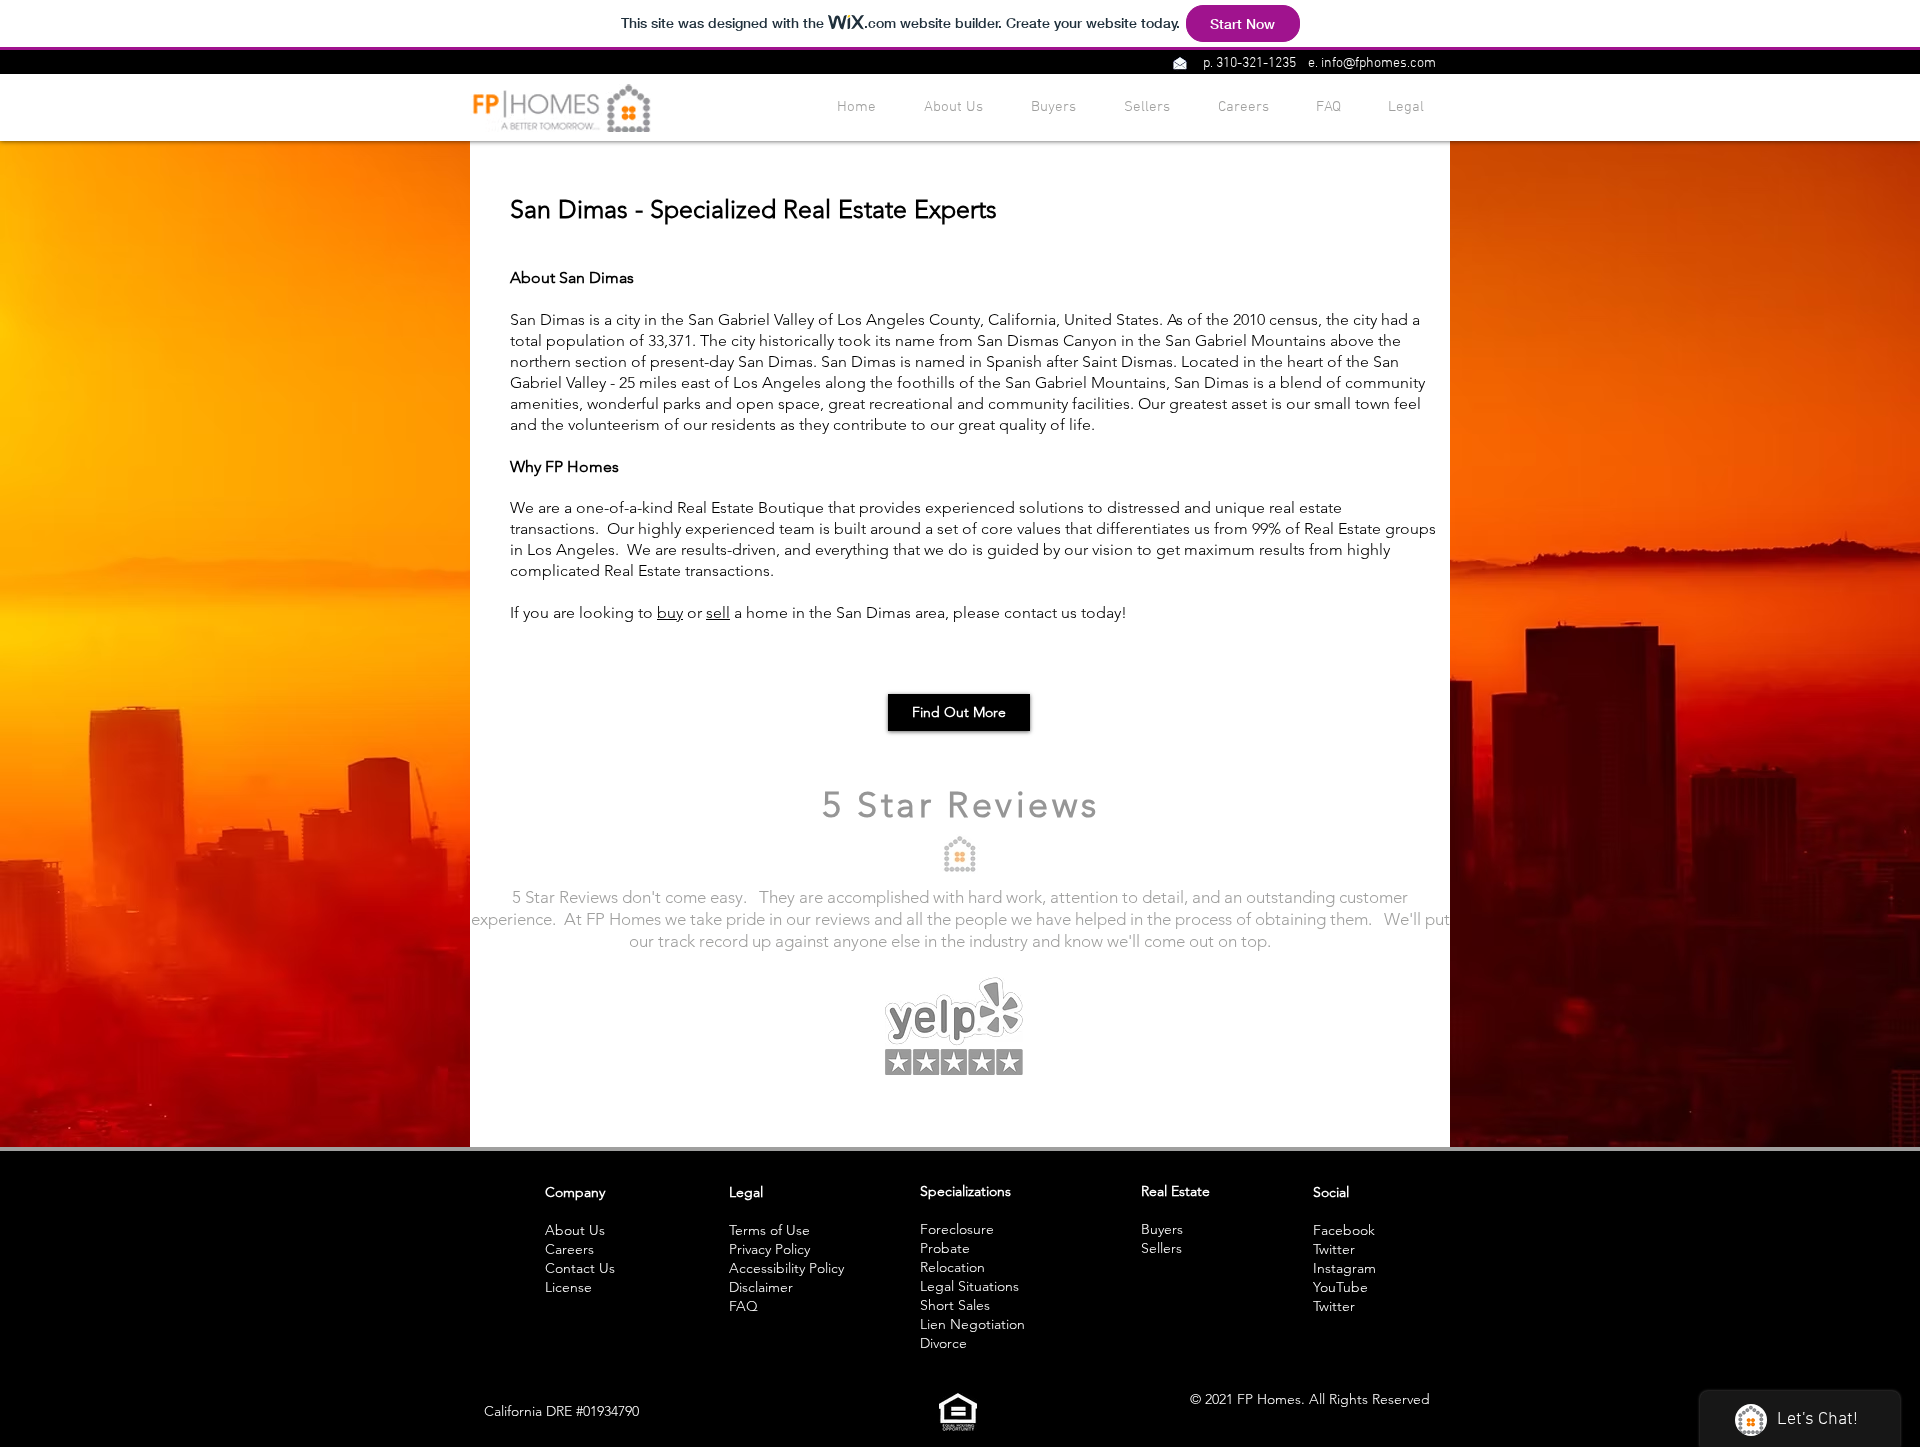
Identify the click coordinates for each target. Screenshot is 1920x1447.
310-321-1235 (1256, 63)
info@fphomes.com (1378, 63)
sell (718, 612)
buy (670, 612)
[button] (1179, 63)
